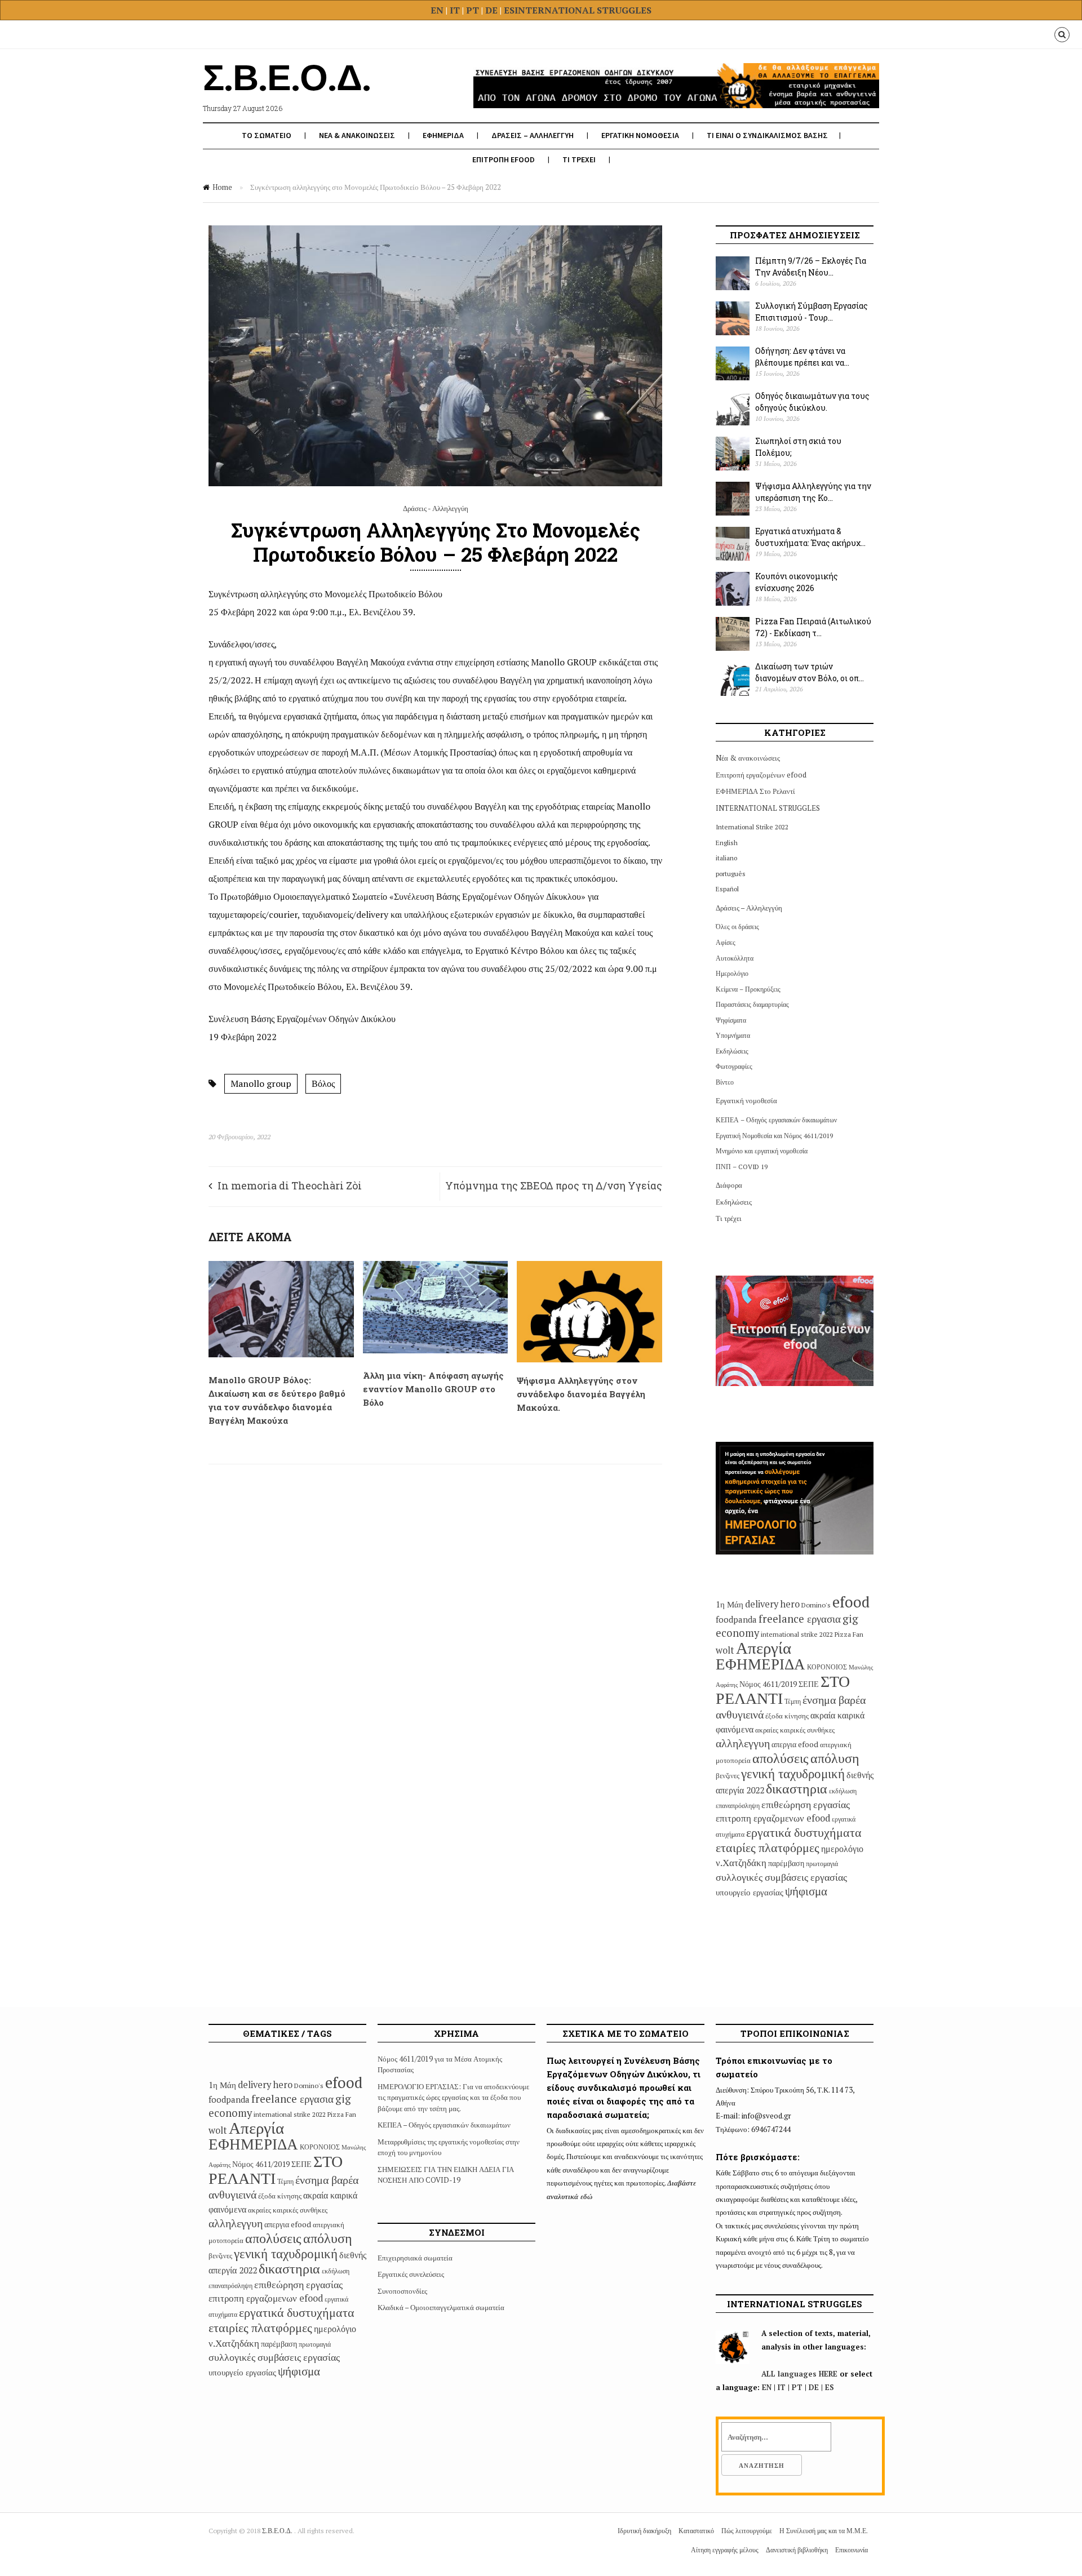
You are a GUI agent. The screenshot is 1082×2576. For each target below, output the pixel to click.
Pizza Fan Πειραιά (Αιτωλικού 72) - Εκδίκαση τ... (813, 627)
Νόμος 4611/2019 (768, 1684)
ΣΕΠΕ (809, 1684)
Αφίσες (726, 942)
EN (437, 10)
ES (509, 10)
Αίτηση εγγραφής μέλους (725, 2550)
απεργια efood (795, 1744)
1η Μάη (730, 1604)
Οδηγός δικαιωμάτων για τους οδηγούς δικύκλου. (812, 402)
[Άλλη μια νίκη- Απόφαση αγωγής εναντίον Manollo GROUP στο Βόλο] (436, 1351)
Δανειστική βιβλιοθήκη (797, 2550)
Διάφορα (729, 1185)
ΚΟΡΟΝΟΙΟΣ (827, 1667)
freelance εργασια (800, 1618)
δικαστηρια (797, 1788)
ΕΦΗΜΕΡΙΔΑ (443, 135)
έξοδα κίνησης (787, 1716)
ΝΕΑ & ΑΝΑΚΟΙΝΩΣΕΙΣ (357, 135)
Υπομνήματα (733, 1035)
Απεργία (764, 1647)
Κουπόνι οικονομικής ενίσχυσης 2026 (797, 582)
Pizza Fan (849, 1634)
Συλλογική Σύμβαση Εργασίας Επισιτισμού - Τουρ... (812, 312)
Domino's (816, 1605)
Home (222, 187)
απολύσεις (781, 1758)
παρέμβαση (786, 1863)
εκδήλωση (843, 1791)
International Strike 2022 (752, 827)
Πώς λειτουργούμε (747, 2531)
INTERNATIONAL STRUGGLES (583, 10)
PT (473, 10)
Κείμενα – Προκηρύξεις (748, 989)
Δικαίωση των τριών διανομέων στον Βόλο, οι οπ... (810, 672)
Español (727, 889)
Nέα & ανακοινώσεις (748, 758)
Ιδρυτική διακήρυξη (644, 2531)
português (731, 874)
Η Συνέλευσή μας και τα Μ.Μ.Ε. (824, 2531)
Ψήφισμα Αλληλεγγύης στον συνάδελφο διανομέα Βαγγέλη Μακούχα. (581, 1394)
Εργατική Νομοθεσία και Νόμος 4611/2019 (774, 1136)
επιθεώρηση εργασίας (806, 1804)
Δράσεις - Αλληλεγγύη (436, 508)
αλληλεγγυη (743, 1743)
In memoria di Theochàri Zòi (290, 1185)
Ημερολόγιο (732, 973)
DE (493, 10)
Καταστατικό (696, 2531)
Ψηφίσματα (731, 1020)
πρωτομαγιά (822, 1864)
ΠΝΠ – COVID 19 (742, 1167)
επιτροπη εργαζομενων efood (773, 1818)
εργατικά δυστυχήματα (804, 1832)
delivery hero (772, 1604)
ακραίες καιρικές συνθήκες (795, 1730)
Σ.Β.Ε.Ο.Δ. (278, 2531)
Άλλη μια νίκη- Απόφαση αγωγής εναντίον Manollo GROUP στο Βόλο (433, 1389)
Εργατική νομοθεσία (746, 1100)
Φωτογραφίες (734, 1066)
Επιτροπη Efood (504, 159)
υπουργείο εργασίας (750, 1892)
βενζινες (728, 1775)
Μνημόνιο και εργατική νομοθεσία (762, 1151)
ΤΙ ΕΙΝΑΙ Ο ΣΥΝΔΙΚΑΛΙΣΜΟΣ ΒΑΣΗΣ (767, 135)
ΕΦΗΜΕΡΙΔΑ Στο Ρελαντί (755, 791)
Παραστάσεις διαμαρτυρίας (752, 1004)
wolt (725, 1650)
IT (455, 10)
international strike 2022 (797, 1634)
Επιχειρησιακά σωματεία (415, 2258)
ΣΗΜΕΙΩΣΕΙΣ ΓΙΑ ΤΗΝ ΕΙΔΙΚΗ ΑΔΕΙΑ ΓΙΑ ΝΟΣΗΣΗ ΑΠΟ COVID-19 (446, 2175)
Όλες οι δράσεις (737, 927)
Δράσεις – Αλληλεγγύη (749, 908)
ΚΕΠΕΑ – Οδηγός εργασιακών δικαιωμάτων (776, 1120)
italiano (726, 858)
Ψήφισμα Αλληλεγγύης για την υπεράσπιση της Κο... (813, 492)
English (727, 843)
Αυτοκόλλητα (735, 958)
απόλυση (835, 1758)
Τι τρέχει (729, 1218)
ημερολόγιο (842, 1849)
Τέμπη (793, 1701)
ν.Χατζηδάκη (741, 1862)
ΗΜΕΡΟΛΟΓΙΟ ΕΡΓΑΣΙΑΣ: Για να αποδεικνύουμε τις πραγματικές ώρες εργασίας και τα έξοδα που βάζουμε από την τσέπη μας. (453, 2097)
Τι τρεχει (579, 159)
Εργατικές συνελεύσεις (411, 2274)
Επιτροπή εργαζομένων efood (761, 775)
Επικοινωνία (852, 2550)
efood (851, 1602)
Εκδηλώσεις (732, 1051)
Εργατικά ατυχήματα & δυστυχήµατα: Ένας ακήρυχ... (810, 537)
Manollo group (261, 1083)
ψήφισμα (806, 1891)
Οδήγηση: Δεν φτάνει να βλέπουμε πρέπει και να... (802, 357)
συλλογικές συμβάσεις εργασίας (781, 1877)
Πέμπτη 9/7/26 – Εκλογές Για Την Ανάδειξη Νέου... (811, 267)
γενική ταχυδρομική (793, 1773)
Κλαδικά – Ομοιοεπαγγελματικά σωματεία (441, 2307)
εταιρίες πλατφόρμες (768, 1847)
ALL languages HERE (799, 2374)
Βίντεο (725, 1082)
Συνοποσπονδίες (402, 2291)
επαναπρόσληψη (738, 1806)
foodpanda (736, 1619)
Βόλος (323, 1083)
